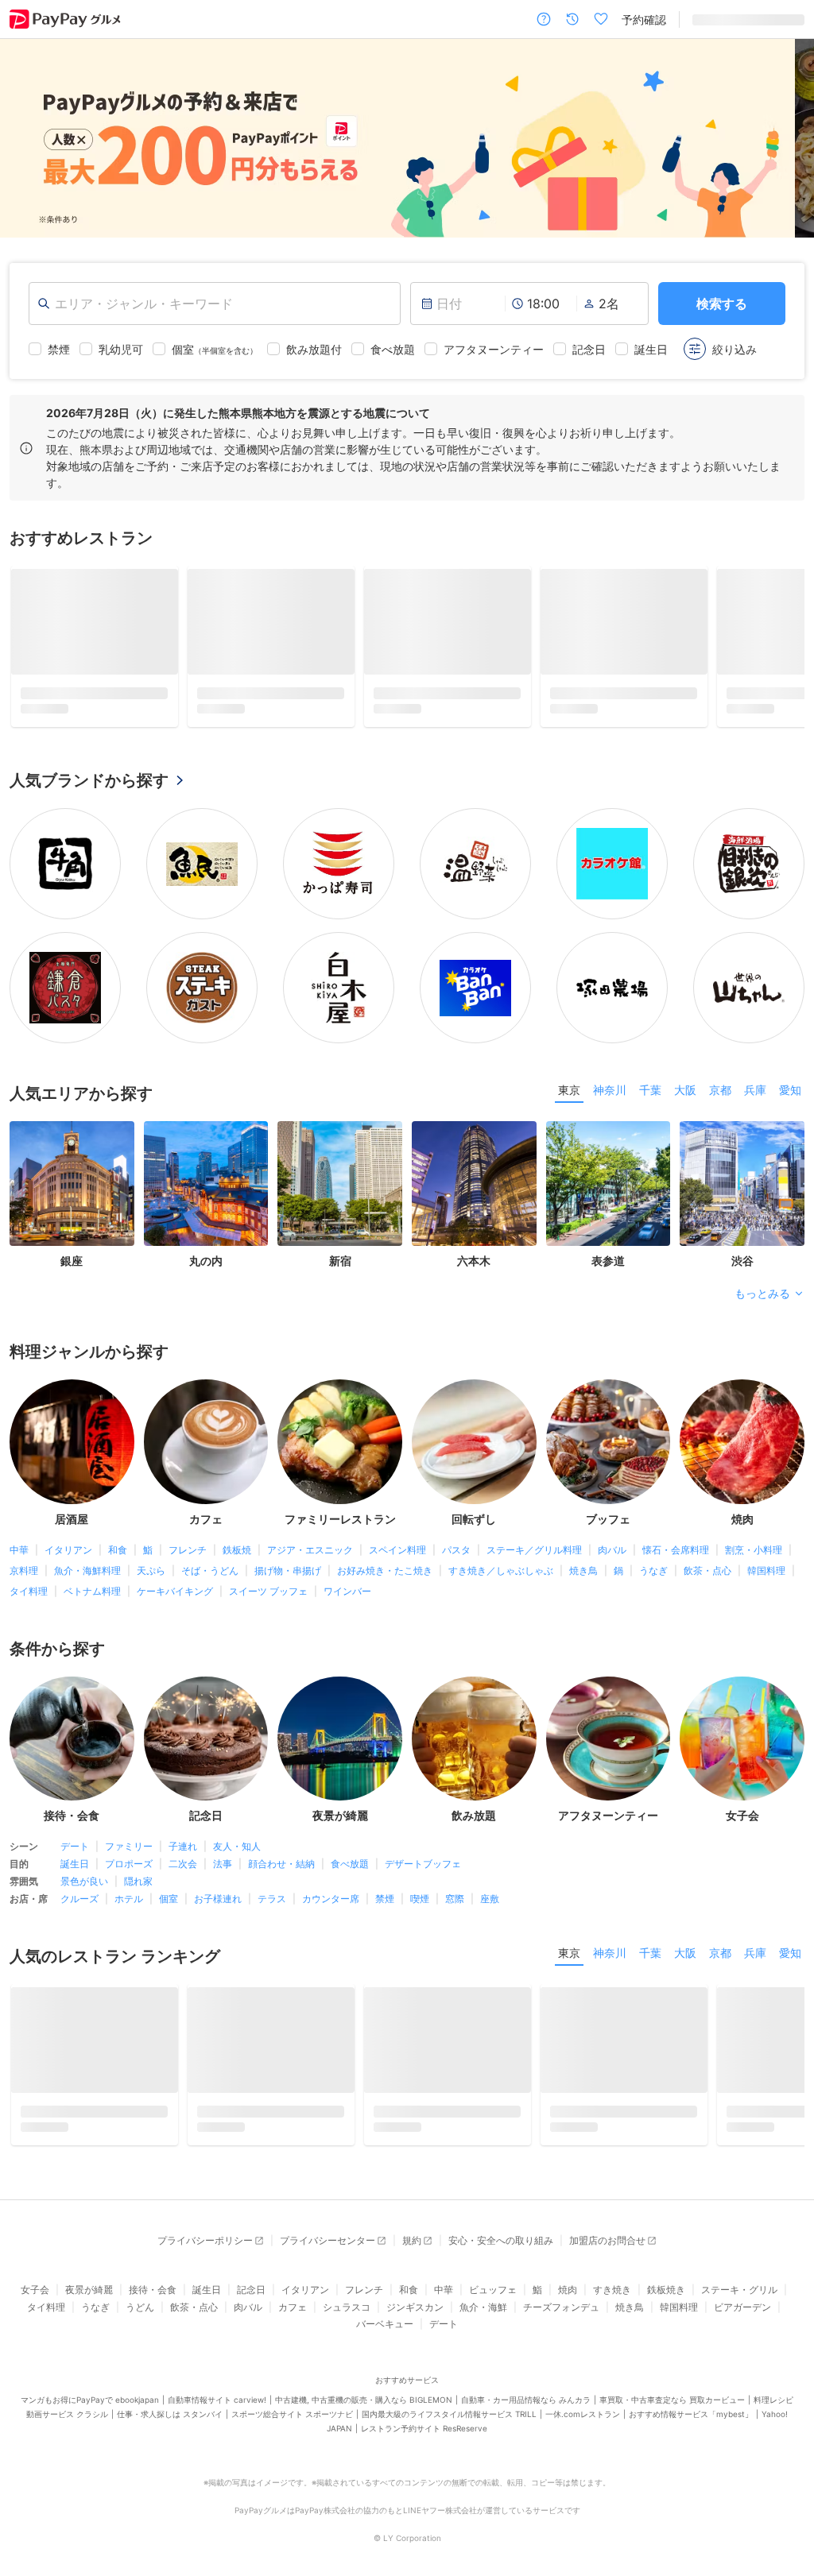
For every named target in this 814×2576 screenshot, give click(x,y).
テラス (272, 1873)
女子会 (35, 2264)
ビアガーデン (742, 2281)
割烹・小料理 (754, 1524)
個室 (169, 1873)
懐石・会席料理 (676, 1524)
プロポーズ (129, 1838)
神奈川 (610, 1064)
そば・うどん (210, 1544)
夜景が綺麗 (89, 2264)
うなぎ (653, 1544)
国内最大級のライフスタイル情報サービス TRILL (449, 2388)
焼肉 (568, 2264)
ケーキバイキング (175, 1565)
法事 (223, 1838)
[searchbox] (215, 304)
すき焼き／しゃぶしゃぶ (501, 1544)
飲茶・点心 (707, 1544)
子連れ (183, 1821)
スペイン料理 (397, 1524)
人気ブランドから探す (89, 755)
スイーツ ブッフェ (268, 1565)
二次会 (183, 1838)
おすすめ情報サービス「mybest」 (691, 2388)
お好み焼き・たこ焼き (385, 1544)
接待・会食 (153, 2264)
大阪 (685, 1064)
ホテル (129, 1873)
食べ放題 (350, 1838)
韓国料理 (766, 1544)
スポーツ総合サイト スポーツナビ (292, 2388)
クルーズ (79, 1873)
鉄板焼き (666, 2264)
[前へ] (29, 139)
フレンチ (188, 1524)
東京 (569, 1064)
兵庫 (755, 1064)
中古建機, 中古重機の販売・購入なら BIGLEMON (364, 2373)
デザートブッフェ (423, 1838)
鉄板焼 (237, 1524)
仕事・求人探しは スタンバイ (170, 2388)
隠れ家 (138, 1856)
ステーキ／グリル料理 (534, 1524)
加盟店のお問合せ (607, 2215)
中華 (19, 1524)
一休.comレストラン (583, 2388)
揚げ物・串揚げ (288, 1544)
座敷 (490, 1873)
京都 (720, 1064)
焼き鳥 (583, 1544)
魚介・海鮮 (483, 2281)
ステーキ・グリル (739, 2264)
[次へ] (785, 139)
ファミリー (129, 1821)
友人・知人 (237, 1821)
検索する (722, 304)
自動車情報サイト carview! (217, 2373)
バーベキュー (385, 2298)
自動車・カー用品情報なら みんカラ (526, 2373)
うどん (140, 2281)
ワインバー (347, 1565)
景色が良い (84, 1856)
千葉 (650, 1064)
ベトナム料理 (92, 1565)
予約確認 (644, 19)
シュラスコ (347, 2281)
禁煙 (385, 1873)
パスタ (456, 1524)
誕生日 (75, 1838)
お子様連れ (218, 1873)
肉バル (612, 1524)
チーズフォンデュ (561, 2281)
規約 (412, 2215)
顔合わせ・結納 (281, 1838)
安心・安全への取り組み (501, 2215)
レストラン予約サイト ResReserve (424, 2402)
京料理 (24, 1544)
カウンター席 (331, 1873)
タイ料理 (29, 1565)
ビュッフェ (493, 2264)
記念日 (251, 2264)
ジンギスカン (415, 2281)
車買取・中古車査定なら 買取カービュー (672, 2373)
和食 (118, 1524)
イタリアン (68, 1524)
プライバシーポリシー (205, 2215)
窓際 (455, 1873)
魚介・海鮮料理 (87, 1544)
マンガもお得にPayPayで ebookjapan (90, 2373)
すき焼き (612, 2264)
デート (75, 1821)
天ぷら (151, 1544)
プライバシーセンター (328, 2215)
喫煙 (420, 1873)
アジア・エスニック (310, 1524)
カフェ (293, 2281)
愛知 (790, 1064)
